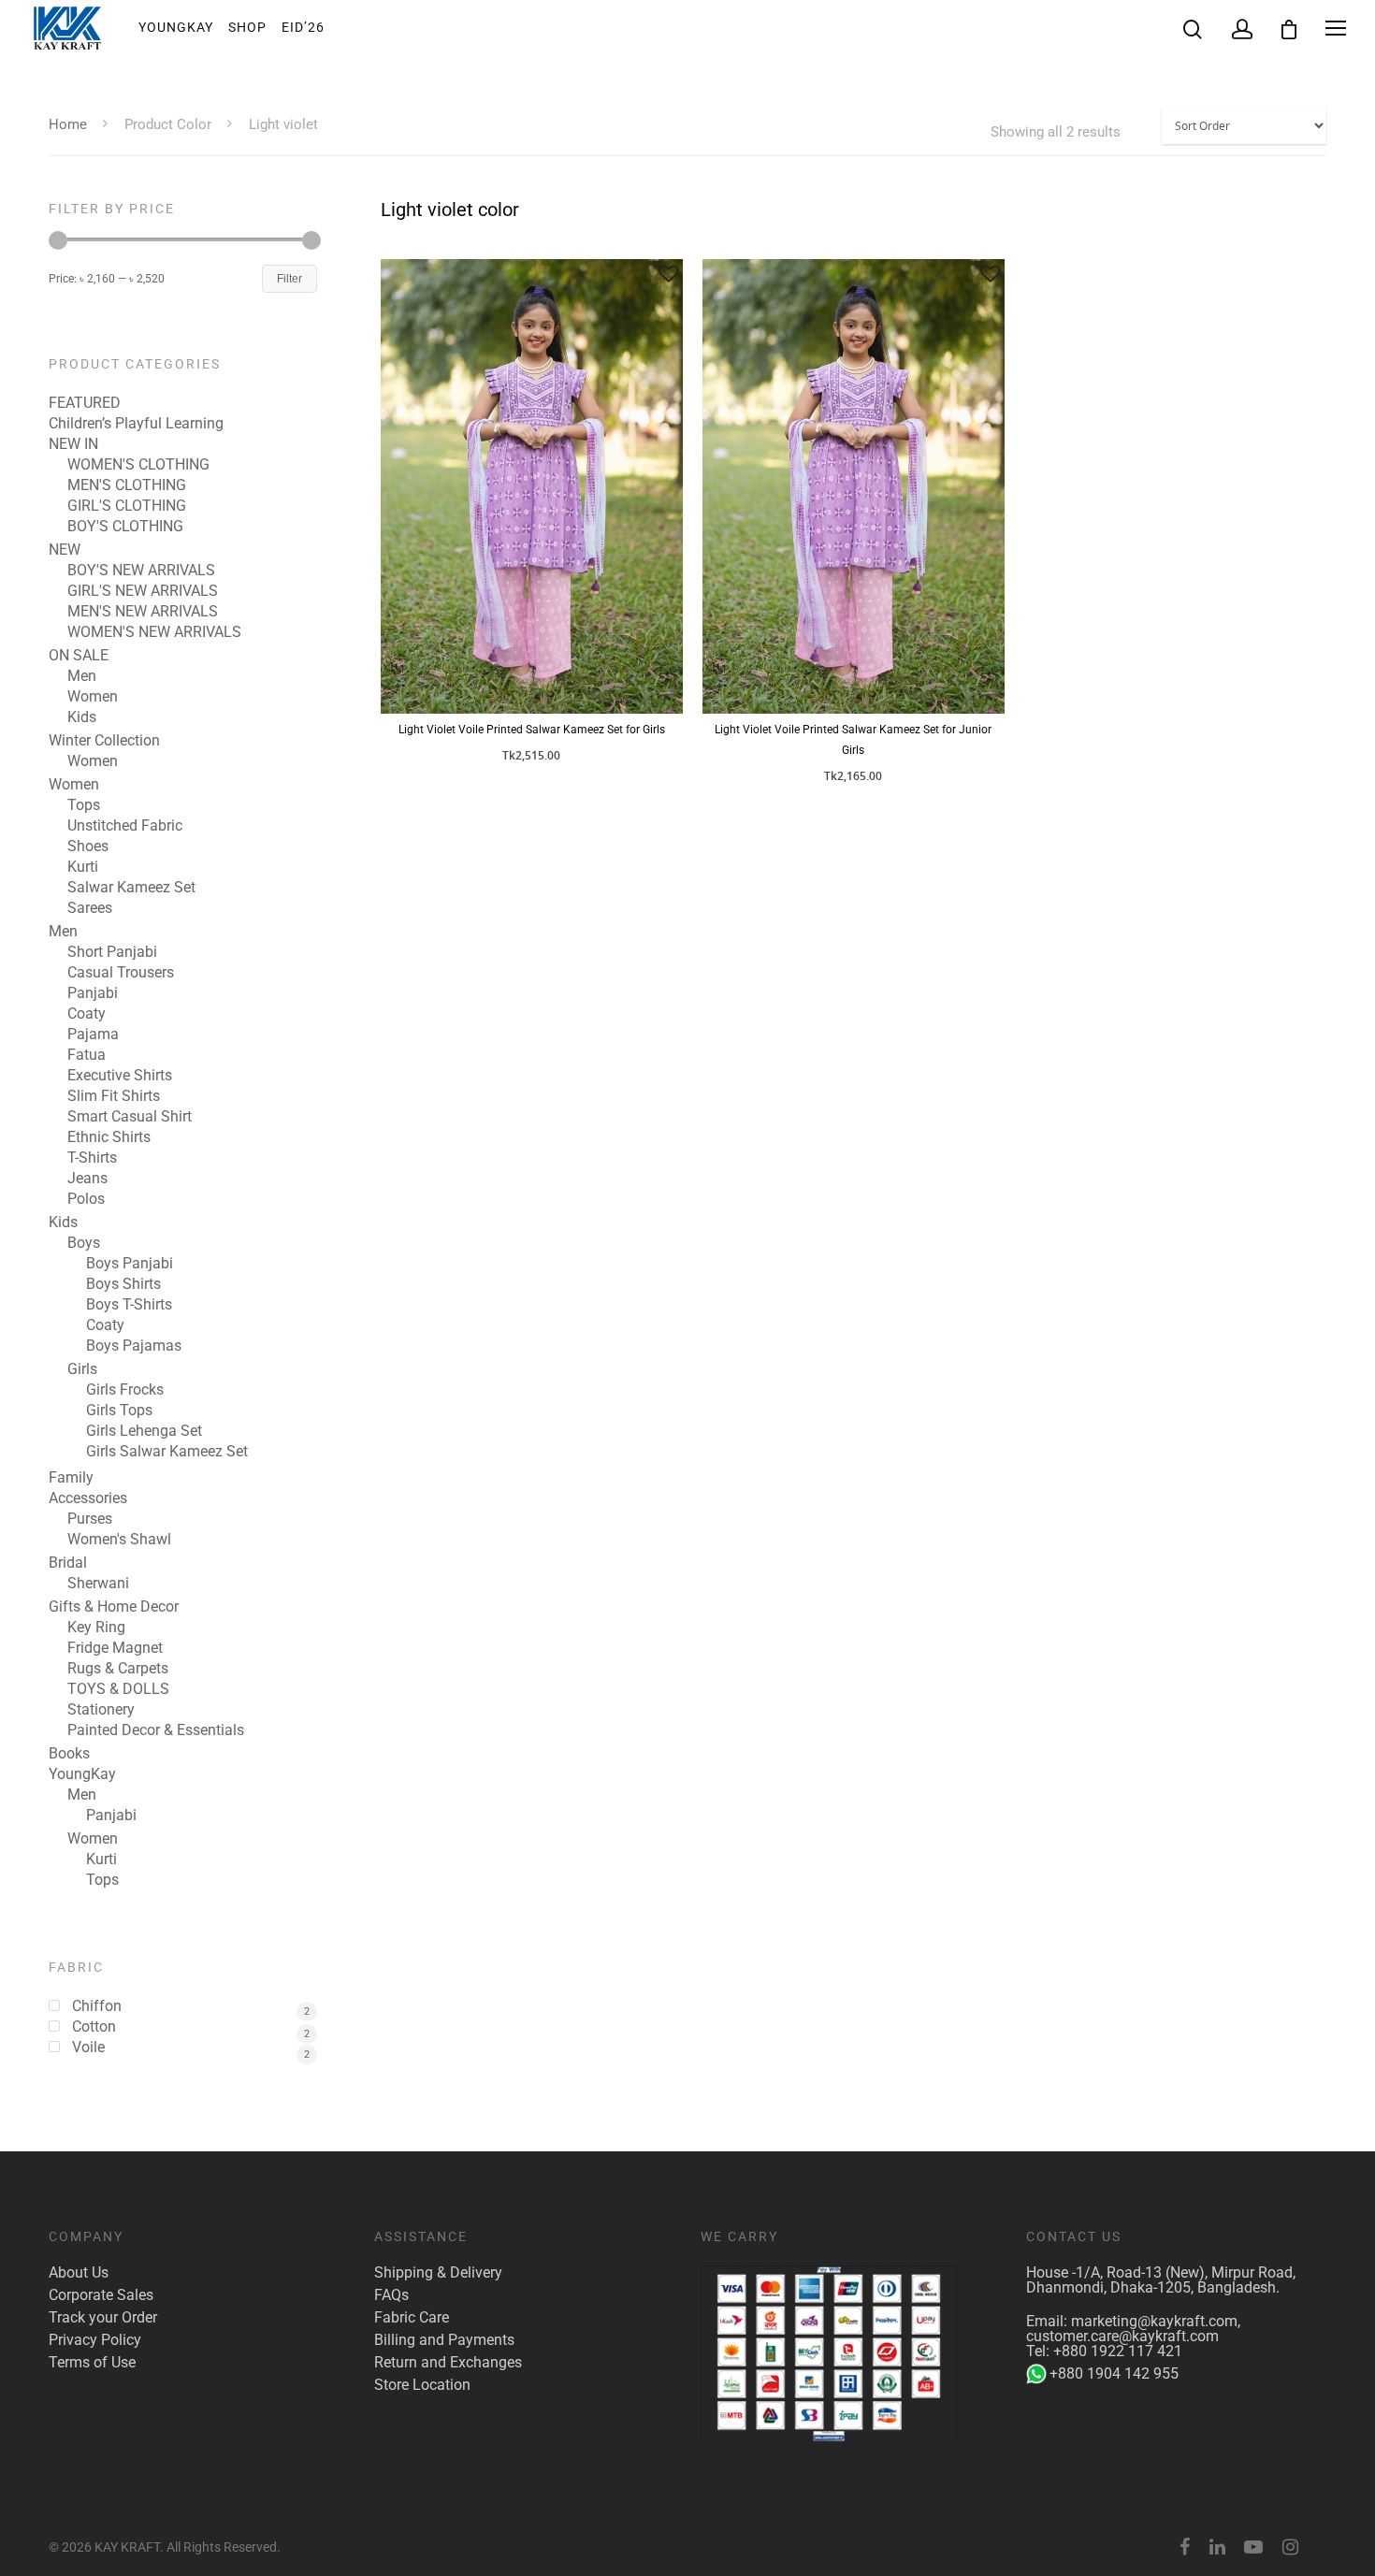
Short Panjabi (112, 952)
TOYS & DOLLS (118, 1689)
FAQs (391, 2295)
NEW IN (73, 444)
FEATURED (85, 403)
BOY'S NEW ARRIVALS (141, 571)
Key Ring (96, 1628)
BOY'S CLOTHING (125, 527)
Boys (84, 1243)
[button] (669, 273)
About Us (79, 2273)
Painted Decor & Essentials (156, 1730)
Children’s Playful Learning (136, 424)
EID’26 (303, 27)
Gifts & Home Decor (114, 1607)
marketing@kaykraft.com (1154, 2321)
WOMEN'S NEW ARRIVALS (154, 632)
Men (82, 676)
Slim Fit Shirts (114, 1096)
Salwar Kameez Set (131, 888)
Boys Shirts (123, 1284)
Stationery (101, 1710)
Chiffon (97, 2006)
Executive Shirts (120, 1076)
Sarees (90, 908)
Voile (88, 2048)
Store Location (422, 2385)
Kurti (83, 867)
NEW (65, 550)
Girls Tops (119, 1411)
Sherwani (98, 1584)
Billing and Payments (444, 2340)
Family (71, 1478)
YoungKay (176, 27)
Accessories (88, 1498)
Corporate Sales (101, 2295)
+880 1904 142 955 (1114, 2373)
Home (68, 124)
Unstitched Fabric (125, 826)
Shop (247, 27)
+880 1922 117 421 (1118, 2351)
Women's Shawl (119, 1540)
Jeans (87, 1179)
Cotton (94, 2027)
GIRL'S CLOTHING (127, 506)
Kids (82, 717)
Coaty (87, 1014)
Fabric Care (412, 2318)
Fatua (87, 1055)
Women (93, 697)
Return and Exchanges (448, 2363)
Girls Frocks (125, 1390)
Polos (86, 1199)
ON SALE (79, 656)
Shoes (88, 847)
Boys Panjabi (130, 1264)
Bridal (68, 1563)
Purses (90, 1519)
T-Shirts (92, 1158)
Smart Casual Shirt (130, 1117)
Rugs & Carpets (118, 1669)
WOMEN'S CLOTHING (138, 465)
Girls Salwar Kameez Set (167, 1452)
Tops (84, 805)
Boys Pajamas (134, 1346)
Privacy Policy (95, 2340)
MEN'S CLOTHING (127, 485)
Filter (289, 279)
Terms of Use (92, 2363)
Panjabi (93, 993)
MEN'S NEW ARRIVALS (143, 612)
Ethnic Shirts (109, 1137)
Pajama (93, 1035)
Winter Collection (104, 741)
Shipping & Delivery (438, 2273)
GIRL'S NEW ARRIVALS (143, 591)
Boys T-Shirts (129, 1305)
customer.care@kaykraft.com (1122, 2336)
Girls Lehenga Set (144, 1431)
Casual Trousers (121, 973)
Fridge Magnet (115, 1648)
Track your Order (103, 2318)
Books (69, 1754)
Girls (82, 1369)
